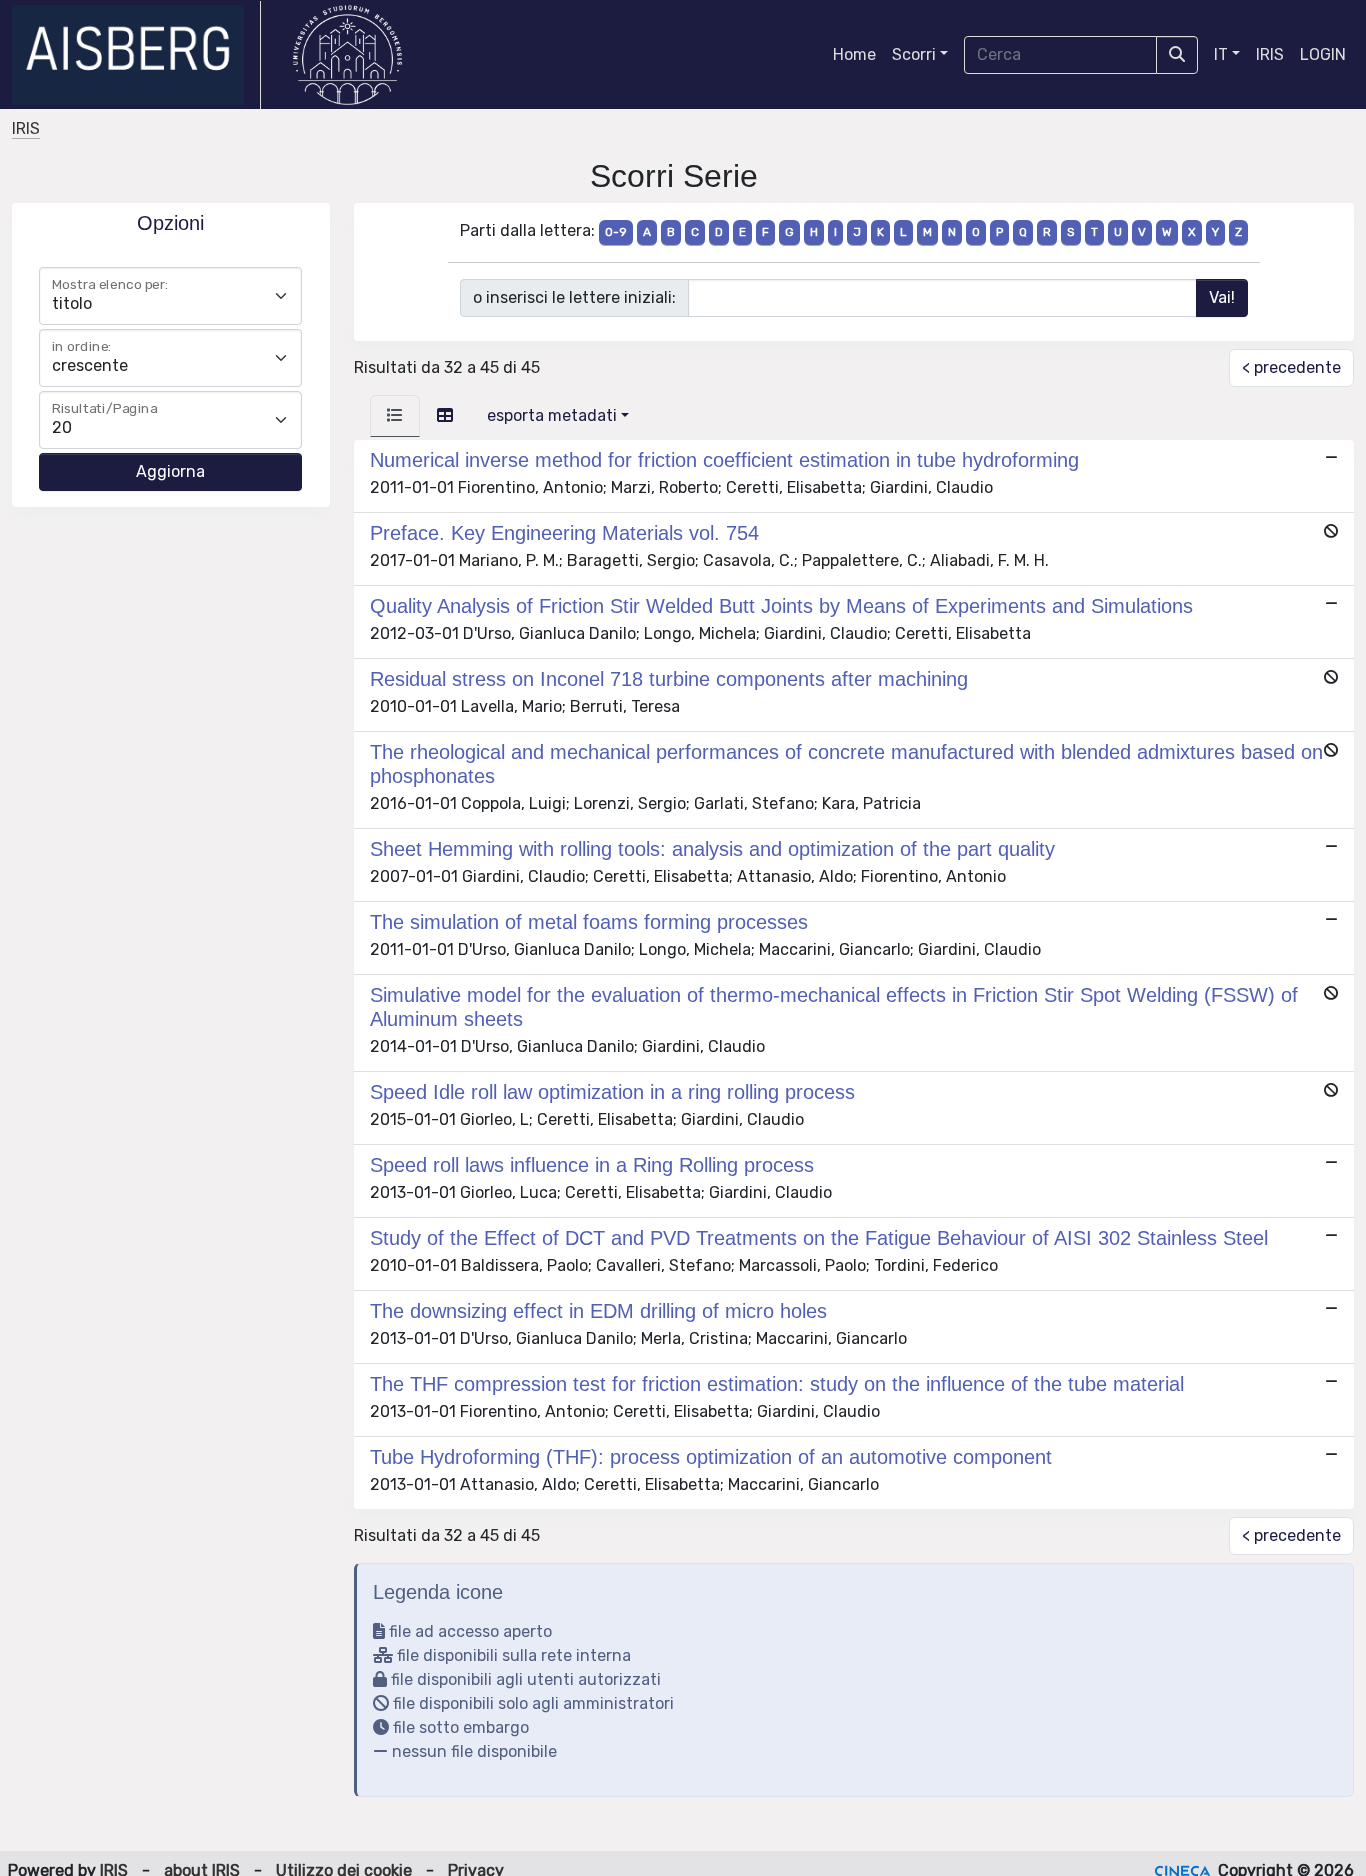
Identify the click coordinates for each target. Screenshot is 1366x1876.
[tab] (395, 416)
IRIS (1270, 54)
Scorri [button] (914, 54)
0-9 (616, 232)
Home (854, 54)
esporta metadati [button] (552, 415)
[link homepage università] (347, 55)
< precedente (1291, 367)
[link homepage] (136, 55)
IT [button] (1221, 54)
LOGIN (1323, 54)
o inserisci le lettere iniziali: (574, 297)
